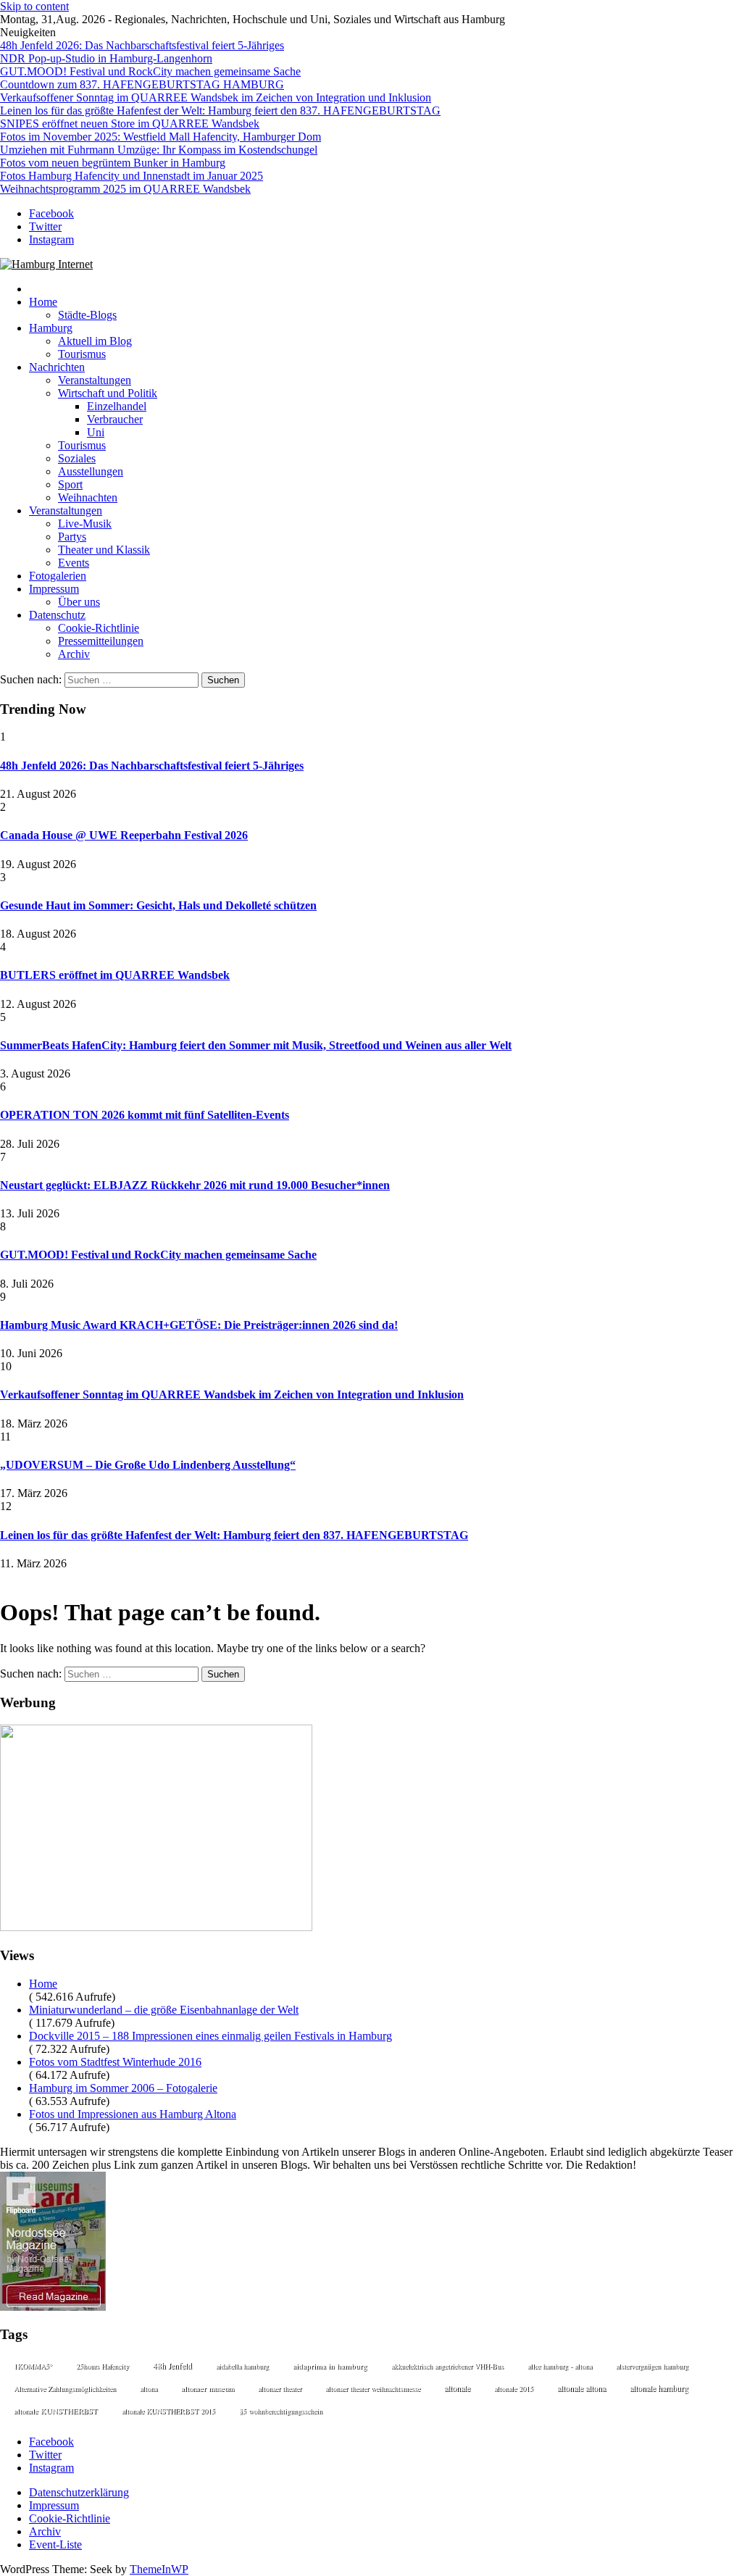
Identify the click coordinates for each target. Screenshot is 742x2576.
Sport (70, 484)
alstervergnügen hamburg (652, 2366)
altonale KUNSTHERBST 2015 (168, 2411)
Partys (72, 537)
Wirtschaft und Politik (108, 393)
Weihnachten (88, 497)
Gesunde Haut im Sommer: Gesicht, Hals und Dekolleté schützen (158, 905)
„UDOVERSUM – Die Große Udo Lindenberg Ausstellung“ (148, 1465)
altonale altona (581, 2388)
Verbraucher (115, 419)
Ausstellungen (91, 471)
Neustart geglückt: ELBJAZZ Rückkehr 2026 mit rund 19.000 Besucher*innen (195, 1185)
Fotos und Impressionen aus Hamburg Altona (133, 2114)
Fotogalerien (58, 576)
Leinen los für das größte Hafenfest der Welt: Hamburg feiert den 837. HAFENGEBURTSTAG (220, 111)
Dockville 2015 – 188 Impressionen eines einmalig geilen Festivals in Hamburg (210, 2036)
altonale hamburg (659, 2388)
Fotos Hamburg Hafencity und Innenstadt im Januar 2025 (132, 176)
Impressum (54, 589)
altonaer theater (280, 2388)
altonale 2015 (514, 2388)
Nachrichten (57, 367)
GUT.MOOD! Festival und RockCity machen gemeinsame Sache (150, 71)
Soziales (77, 458)
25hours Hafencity (103, 2366)
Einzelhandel (117, 406)
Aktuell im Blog (95, 341)
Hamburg (51, 328)
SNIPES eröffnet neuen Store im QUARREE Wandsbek (130, 124)
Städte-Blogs (87, 315)
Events (74, 563)
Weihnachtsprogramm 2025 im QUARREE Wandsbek (125, 189)
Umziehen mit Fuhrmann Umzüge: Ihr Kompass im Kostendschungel (159, 150)
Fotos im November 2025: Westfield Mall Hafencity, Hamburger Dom (161, 137)
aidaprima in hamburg (330, 2365)
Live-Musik (85, 524)
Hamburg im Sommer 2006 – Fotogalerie (123, 2088)
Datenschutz (57, 615)
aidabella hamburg (242, 2366)
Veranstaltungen (95, 380)
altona (149, 2388)
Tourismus (82, 354)
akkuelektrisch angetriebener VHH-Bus (447, 2366)
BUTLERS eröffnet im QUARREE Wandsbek (115, 975)
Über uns (79, 602)
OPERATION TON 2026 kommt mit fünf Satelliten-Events (145, 1115)
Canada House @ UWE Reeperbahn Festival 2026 (124, 835)
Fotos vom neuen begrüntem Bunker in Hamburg (113, 163)
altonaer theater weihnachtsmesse (373, 2388)
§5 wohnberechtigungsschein (281, 2411)
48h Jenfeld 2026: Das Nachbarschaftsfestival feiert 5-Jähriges (142, 45)
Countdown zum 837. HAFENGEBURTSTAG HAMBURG (142, 84)
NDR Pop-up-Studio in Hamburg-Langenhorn (106, 58)
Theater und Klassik (104, 550)
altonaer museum (208, 2388)
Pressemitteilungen (101, 641)
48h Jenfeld (172, 2365)
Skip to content (34, 6)
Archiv (74, 654)
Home (43, 302)
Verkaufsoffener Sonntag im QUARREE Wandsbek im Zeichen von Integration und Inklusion (216, 97)
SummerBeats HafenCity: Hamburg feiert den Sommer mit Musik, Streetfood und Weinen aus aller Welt (256, 1045)
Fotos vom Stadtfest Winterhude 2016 (115, 2062)
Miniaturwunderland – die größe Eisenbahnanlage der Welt (164, 2010)
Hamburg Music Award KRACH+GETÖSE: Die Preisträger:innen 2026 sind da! (199, 1325)
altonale (457, 2388)
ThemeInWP (159, 2569)
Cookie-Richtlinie (99, 628)
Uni (96, 432)
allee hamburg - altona (560, 2366)
